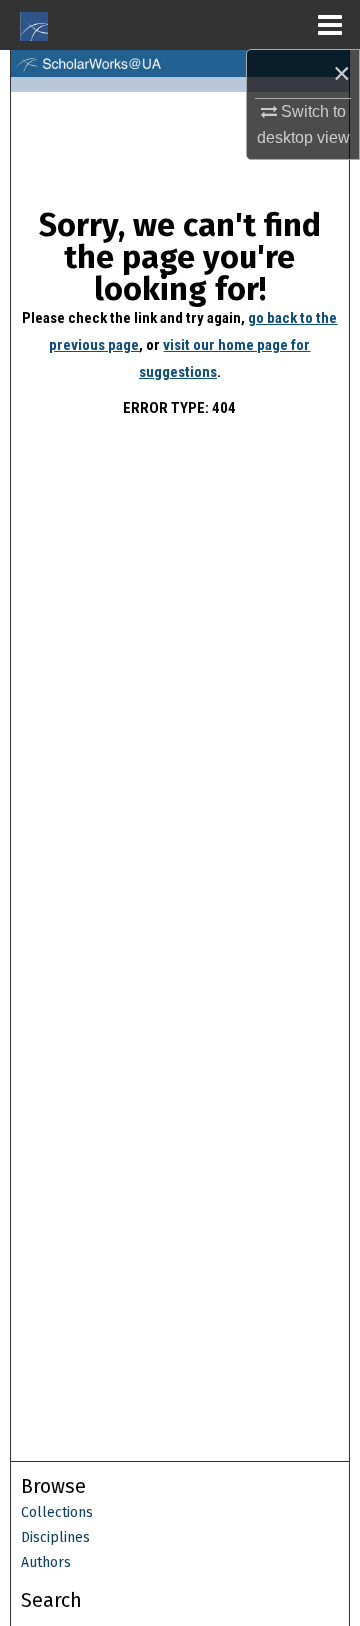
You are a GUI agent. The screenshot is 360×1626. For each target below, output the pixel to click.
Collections (57, 1512)
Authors (46, 1562)
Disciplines (55, 1537)
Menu (330, 25)
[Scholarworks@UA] (180, 63)
